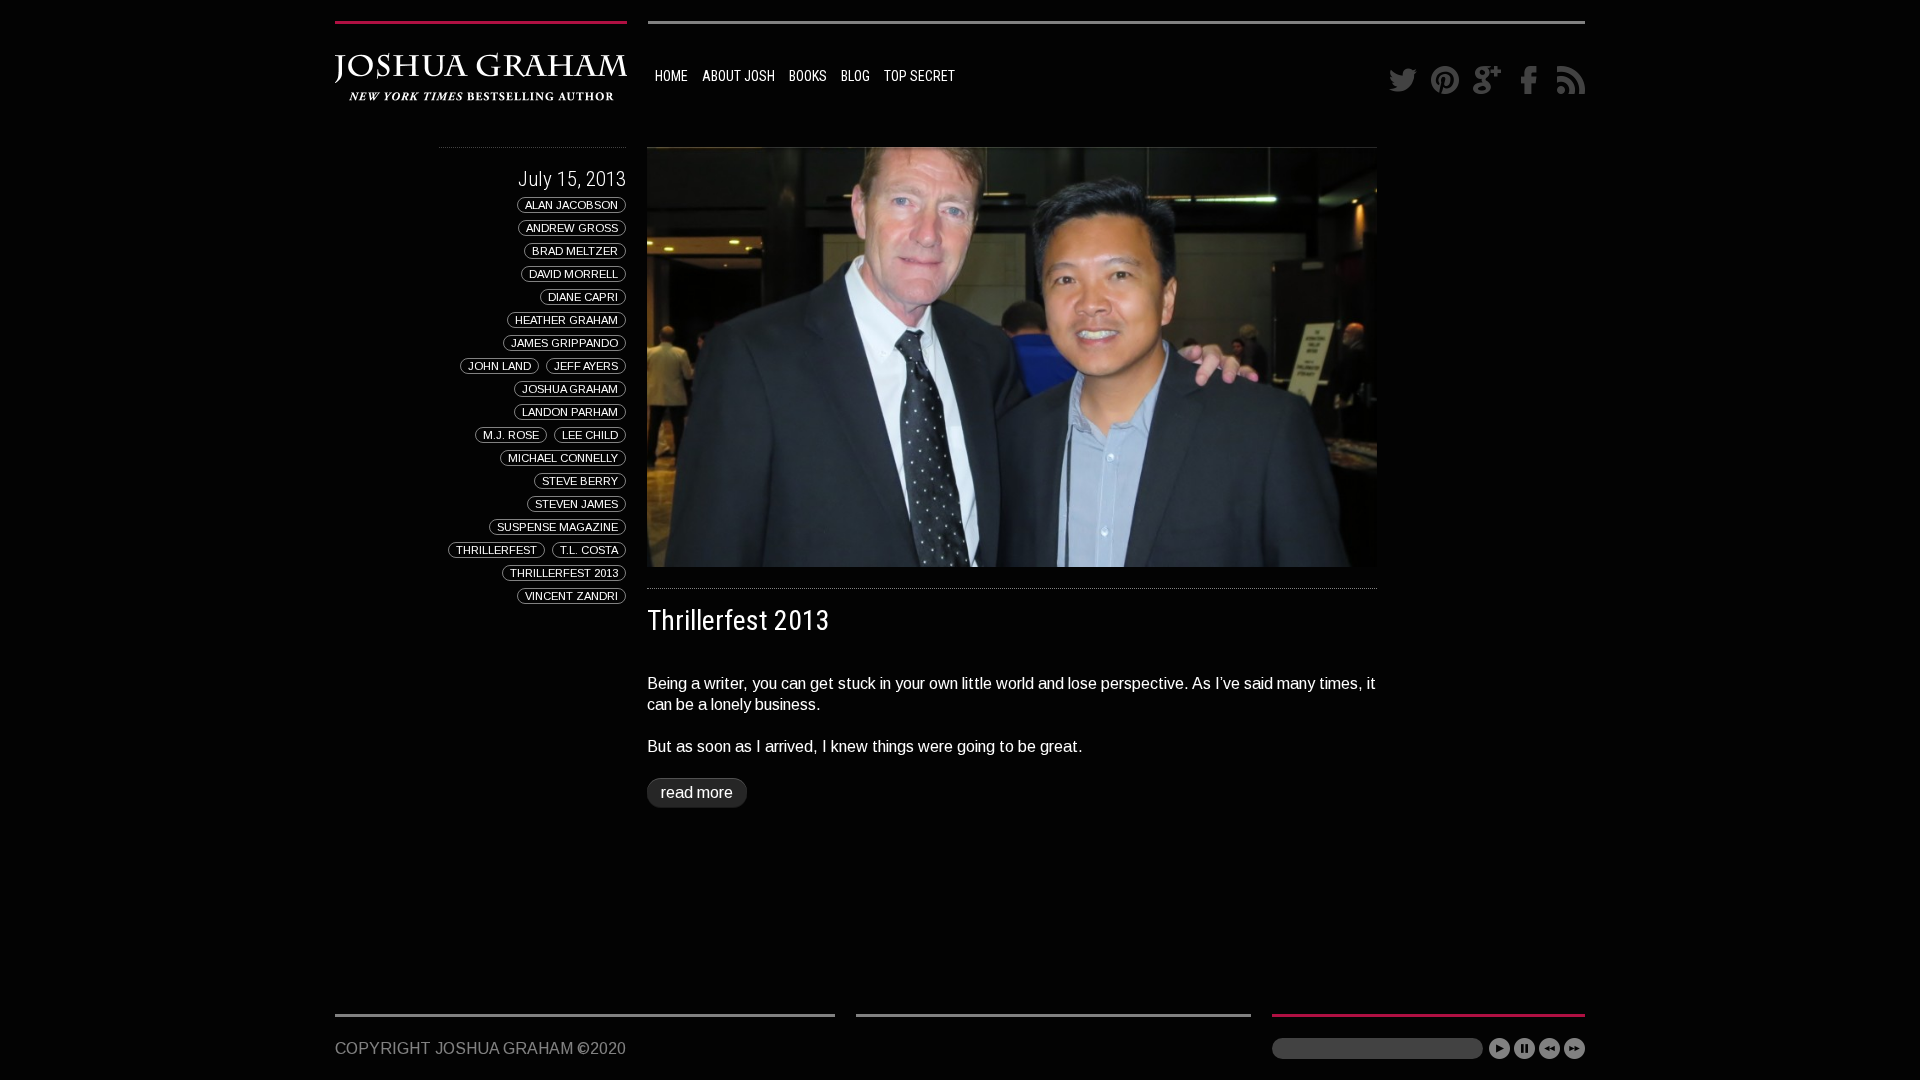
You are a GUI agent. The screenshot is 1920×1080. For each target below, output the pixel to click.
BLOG (855, 76)
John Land (499, 366)
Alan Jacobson (571, 205)
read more (697, 792)
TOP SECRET (919, 76)
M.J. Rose (511, 435)
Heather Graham (566, 320)
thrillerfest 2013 (564, 573)
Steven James (576, 504)
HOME (671, 76)
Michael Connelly (563, 458)
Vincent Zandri (571, 596)
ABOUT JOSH (738, 76)
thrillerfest (496, 550)
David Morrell (573, 274)
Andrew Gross (572, 228)
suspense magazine (557, 527)
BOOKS (808, 76)
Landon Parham (570, 412)
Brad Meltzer (575, 251)
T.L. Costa (589, 550)
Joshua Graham (570, 389)
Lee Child (590, 435)
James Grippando (564, 343)
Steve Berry (580, 481)
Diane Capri (583, 297)
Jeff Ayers (586, 366)
